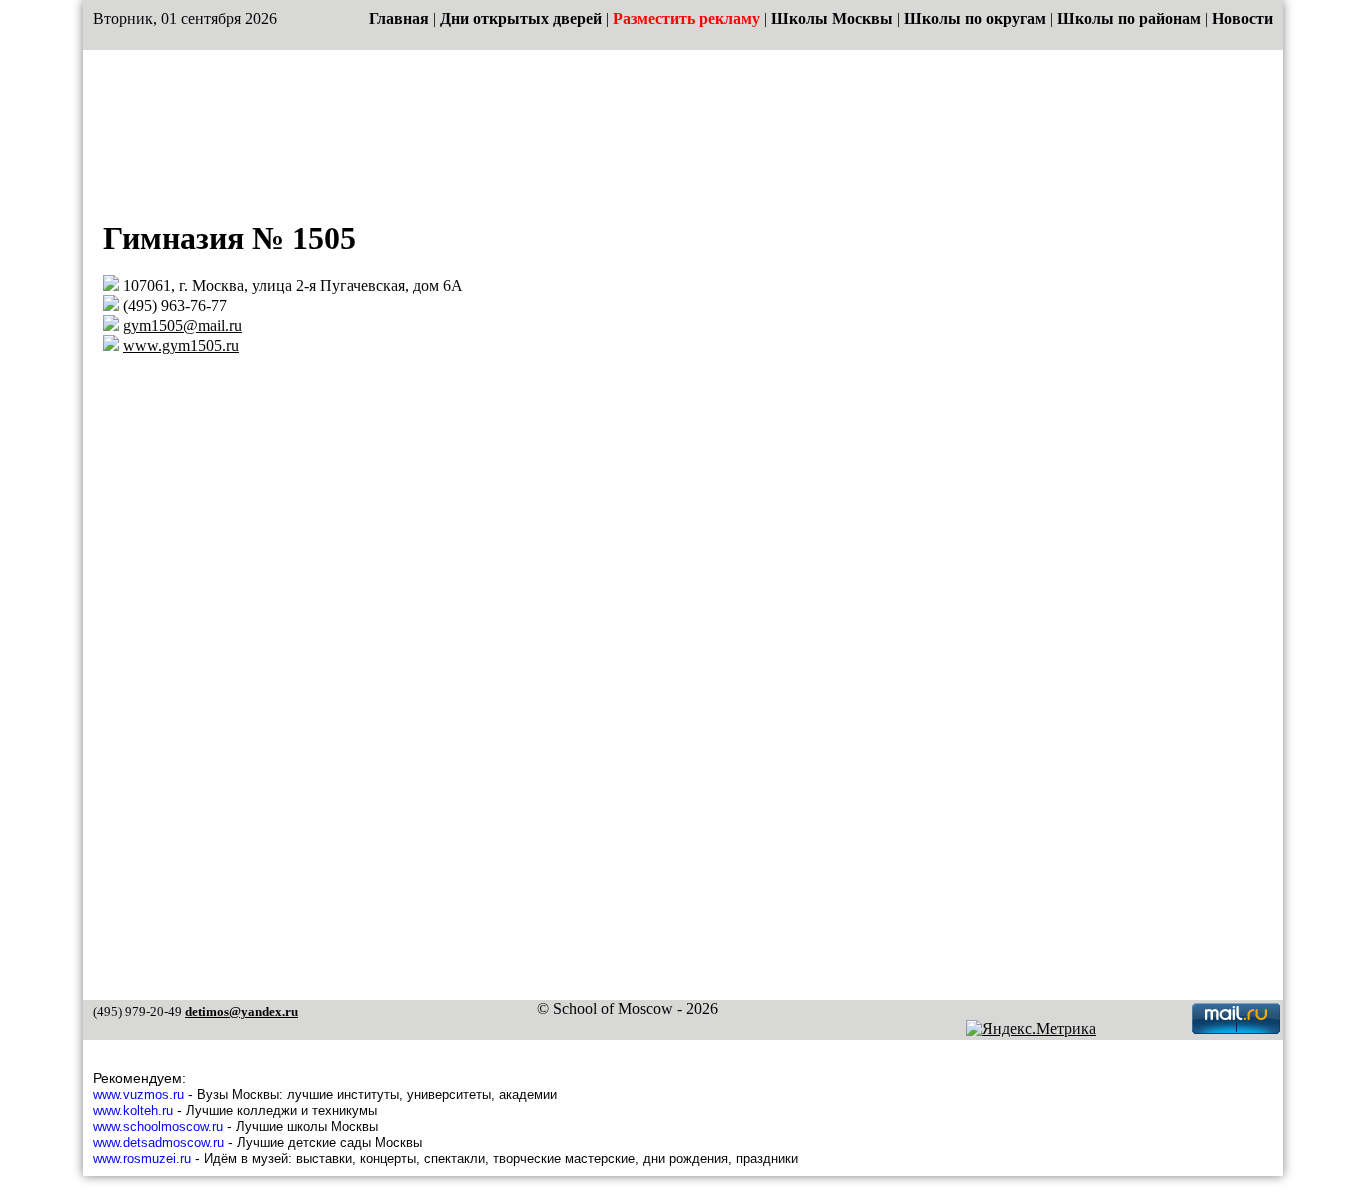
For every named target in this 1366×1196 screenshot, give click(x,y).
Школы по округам (975, 18)
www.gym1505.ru (181, 345)
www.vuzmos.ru (138, 1094)
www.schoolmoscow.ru (158, 1126)
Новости (1242, 18)
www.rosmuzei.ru (142, 1158)
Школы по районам (1129, 18)
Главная (399, 18)
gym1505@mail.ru (182, 325)
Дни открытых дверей (521, 18)
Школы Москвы (832, 18)
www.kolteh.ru (133, 1110)
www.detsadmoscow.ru (158, 1142)
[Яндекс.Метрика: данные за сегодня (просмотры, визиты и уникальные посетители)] (1031, 1029)
